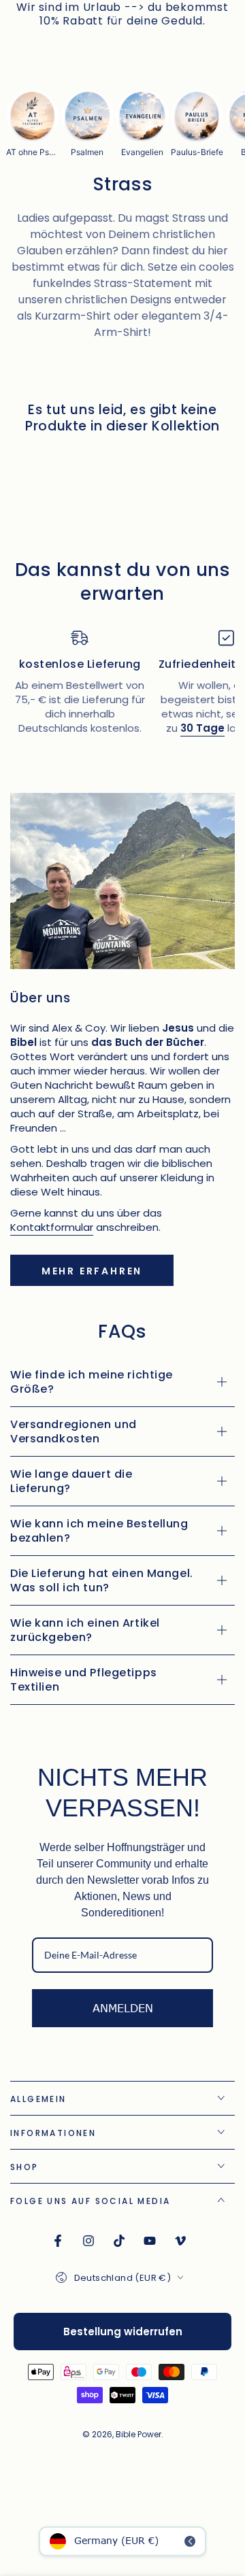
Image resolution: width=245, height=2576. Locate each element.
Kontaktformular (52, 1227)
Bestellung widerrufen (123, 2332)
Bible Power (138, 2434)
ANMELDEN (123, 2008)
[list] (122, 689)
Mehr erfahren (92, 1271)
